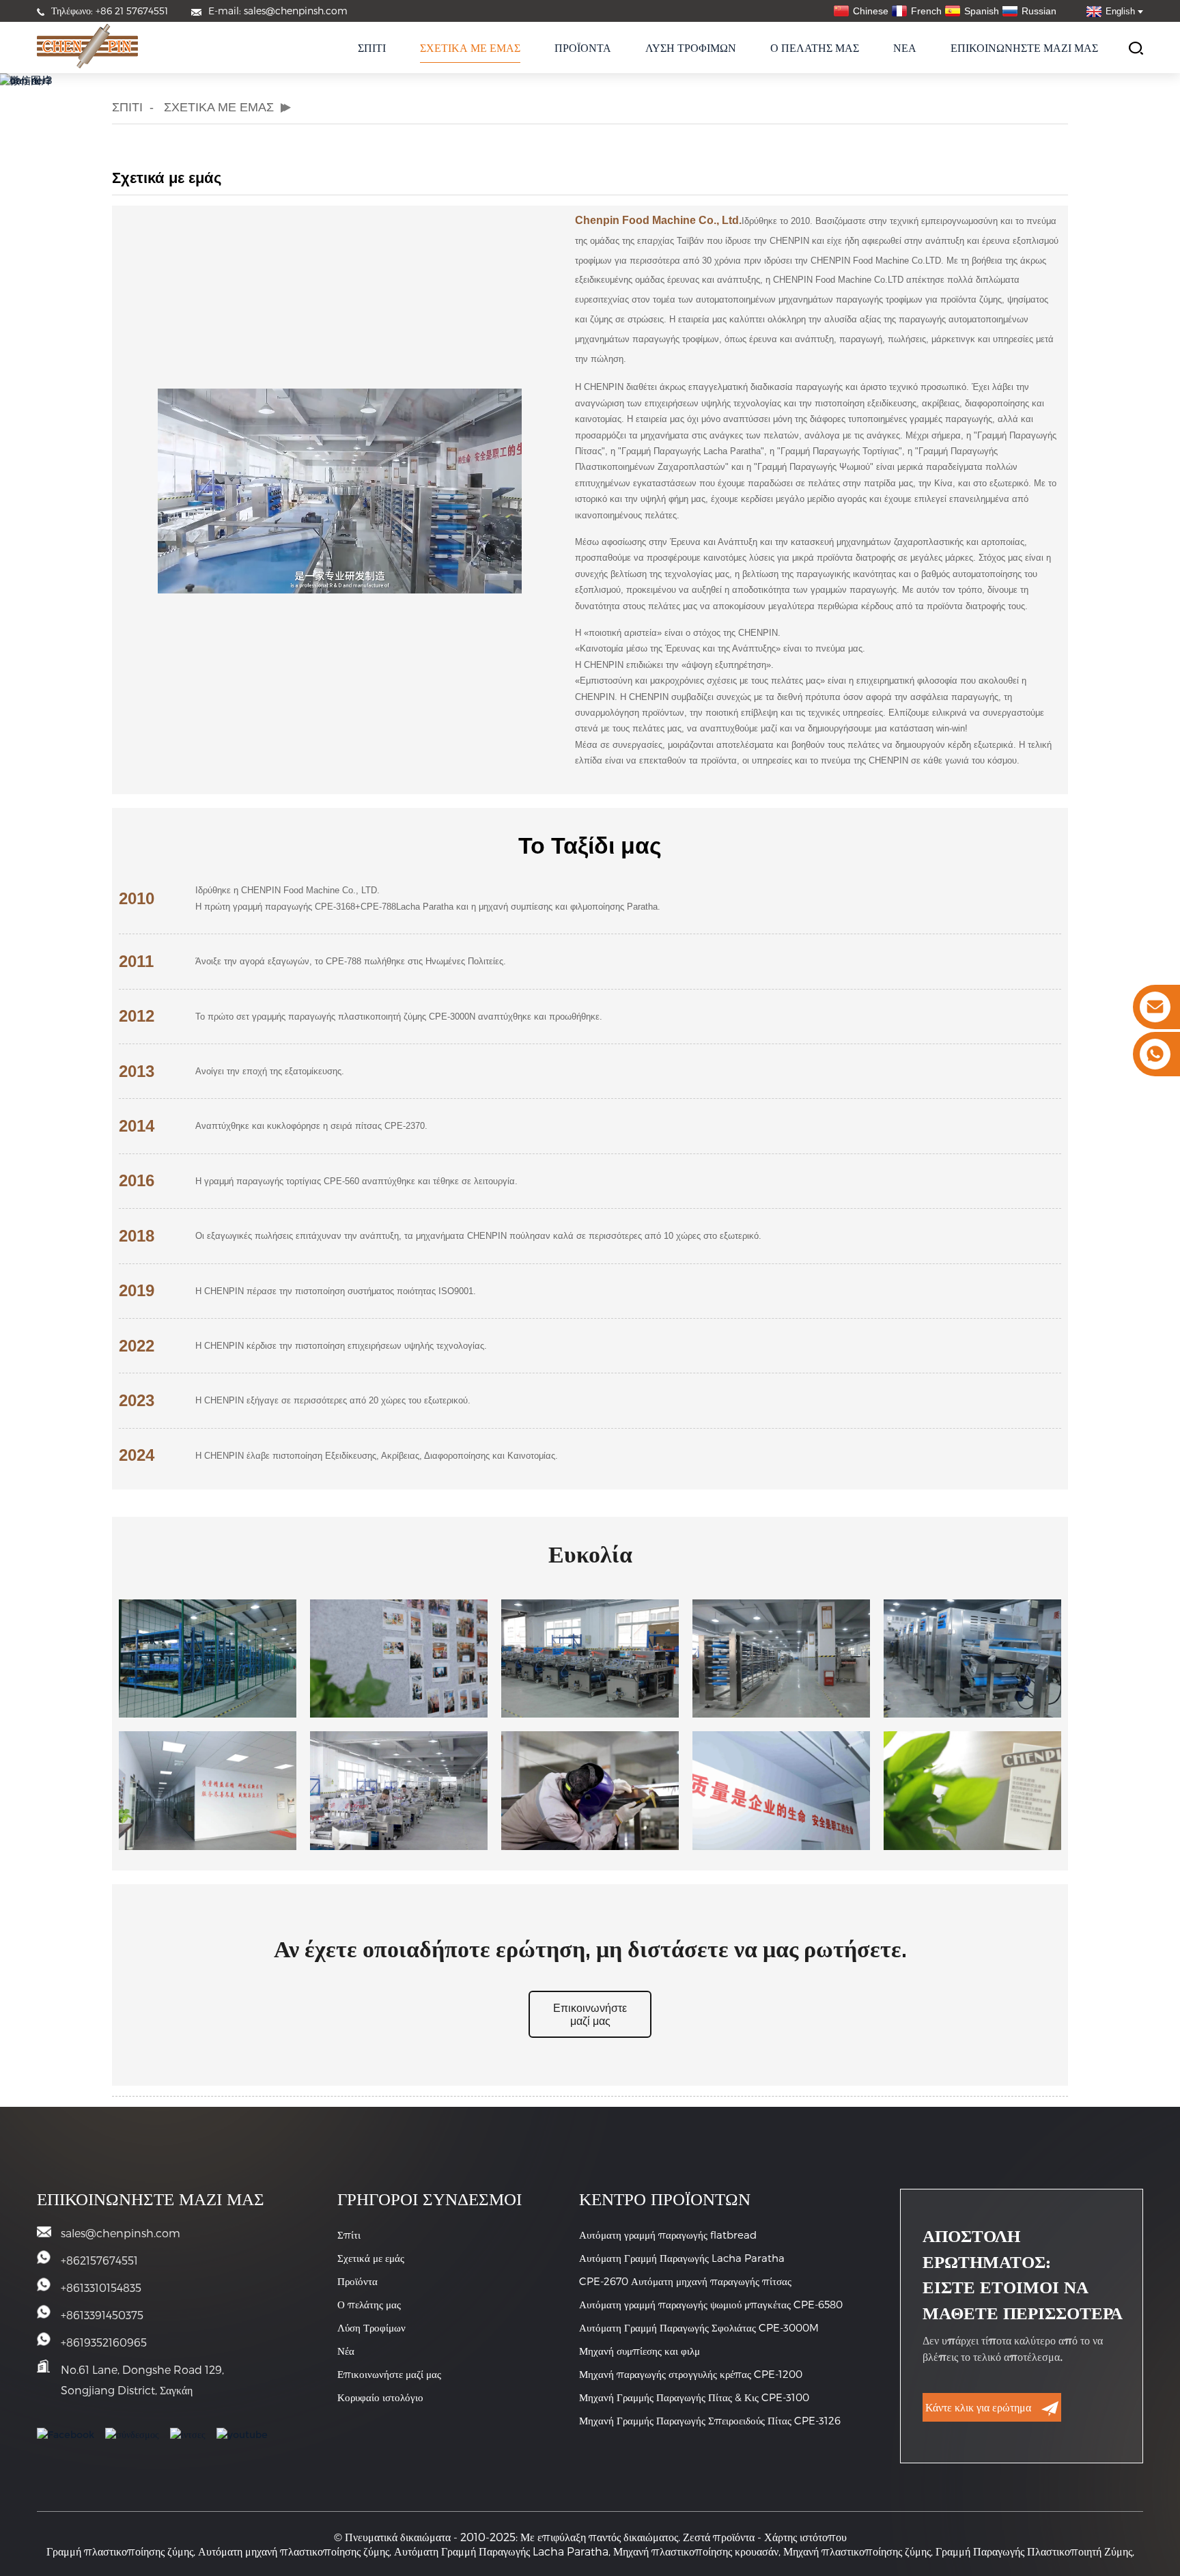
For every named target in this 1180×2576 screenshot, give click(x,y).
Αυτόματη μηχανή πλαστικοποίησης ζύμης (294, 2551)
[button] (590, 2015)
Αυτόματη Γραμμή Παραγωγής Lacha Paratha (682, 2258)
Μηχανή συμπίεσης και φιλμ (640, 2351)
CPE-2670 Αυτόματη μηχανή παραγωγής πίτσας (685, 2281)
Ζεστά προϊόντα (719, 2537)
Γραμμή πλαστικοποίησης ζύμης (120, 2551)
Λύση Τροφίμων (691, 47)
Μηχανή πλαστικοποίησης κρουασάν (696, 2551)
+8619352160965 (104, 2342)
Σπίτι (372, 47)
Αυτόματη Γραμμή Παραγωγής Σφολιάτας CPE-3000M (699, 2327)
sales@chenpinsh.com (121, 2233)
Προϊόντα (583, 47)
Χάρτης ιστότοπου (805, 2537)
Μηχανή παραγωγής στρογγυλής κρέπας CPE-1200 (691, 2374)
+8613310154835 (101, 2287)
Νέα (905, 47)
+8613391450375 (102, 2315)
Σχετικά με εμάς (470, 47)
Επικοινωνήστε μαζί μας (1024, 47)
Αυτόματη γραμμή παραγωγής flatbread (668, 2235)
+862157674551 (99, 2260)
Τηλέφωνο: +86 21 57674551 (110, 11)
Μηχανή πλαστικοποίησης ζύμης (857, 2551)
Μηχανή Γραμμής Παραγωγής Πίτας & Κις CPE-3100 (694, 2397)
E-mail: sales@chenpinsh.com (278, 11)
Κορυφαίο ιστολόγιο (380, 2397)
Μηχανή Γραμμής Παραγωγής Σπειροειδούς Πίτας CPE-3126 (710, 2420)
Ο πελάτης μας (815, 47)
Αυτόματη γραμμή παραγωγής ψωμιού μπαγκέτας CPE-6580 (711, 2304)
